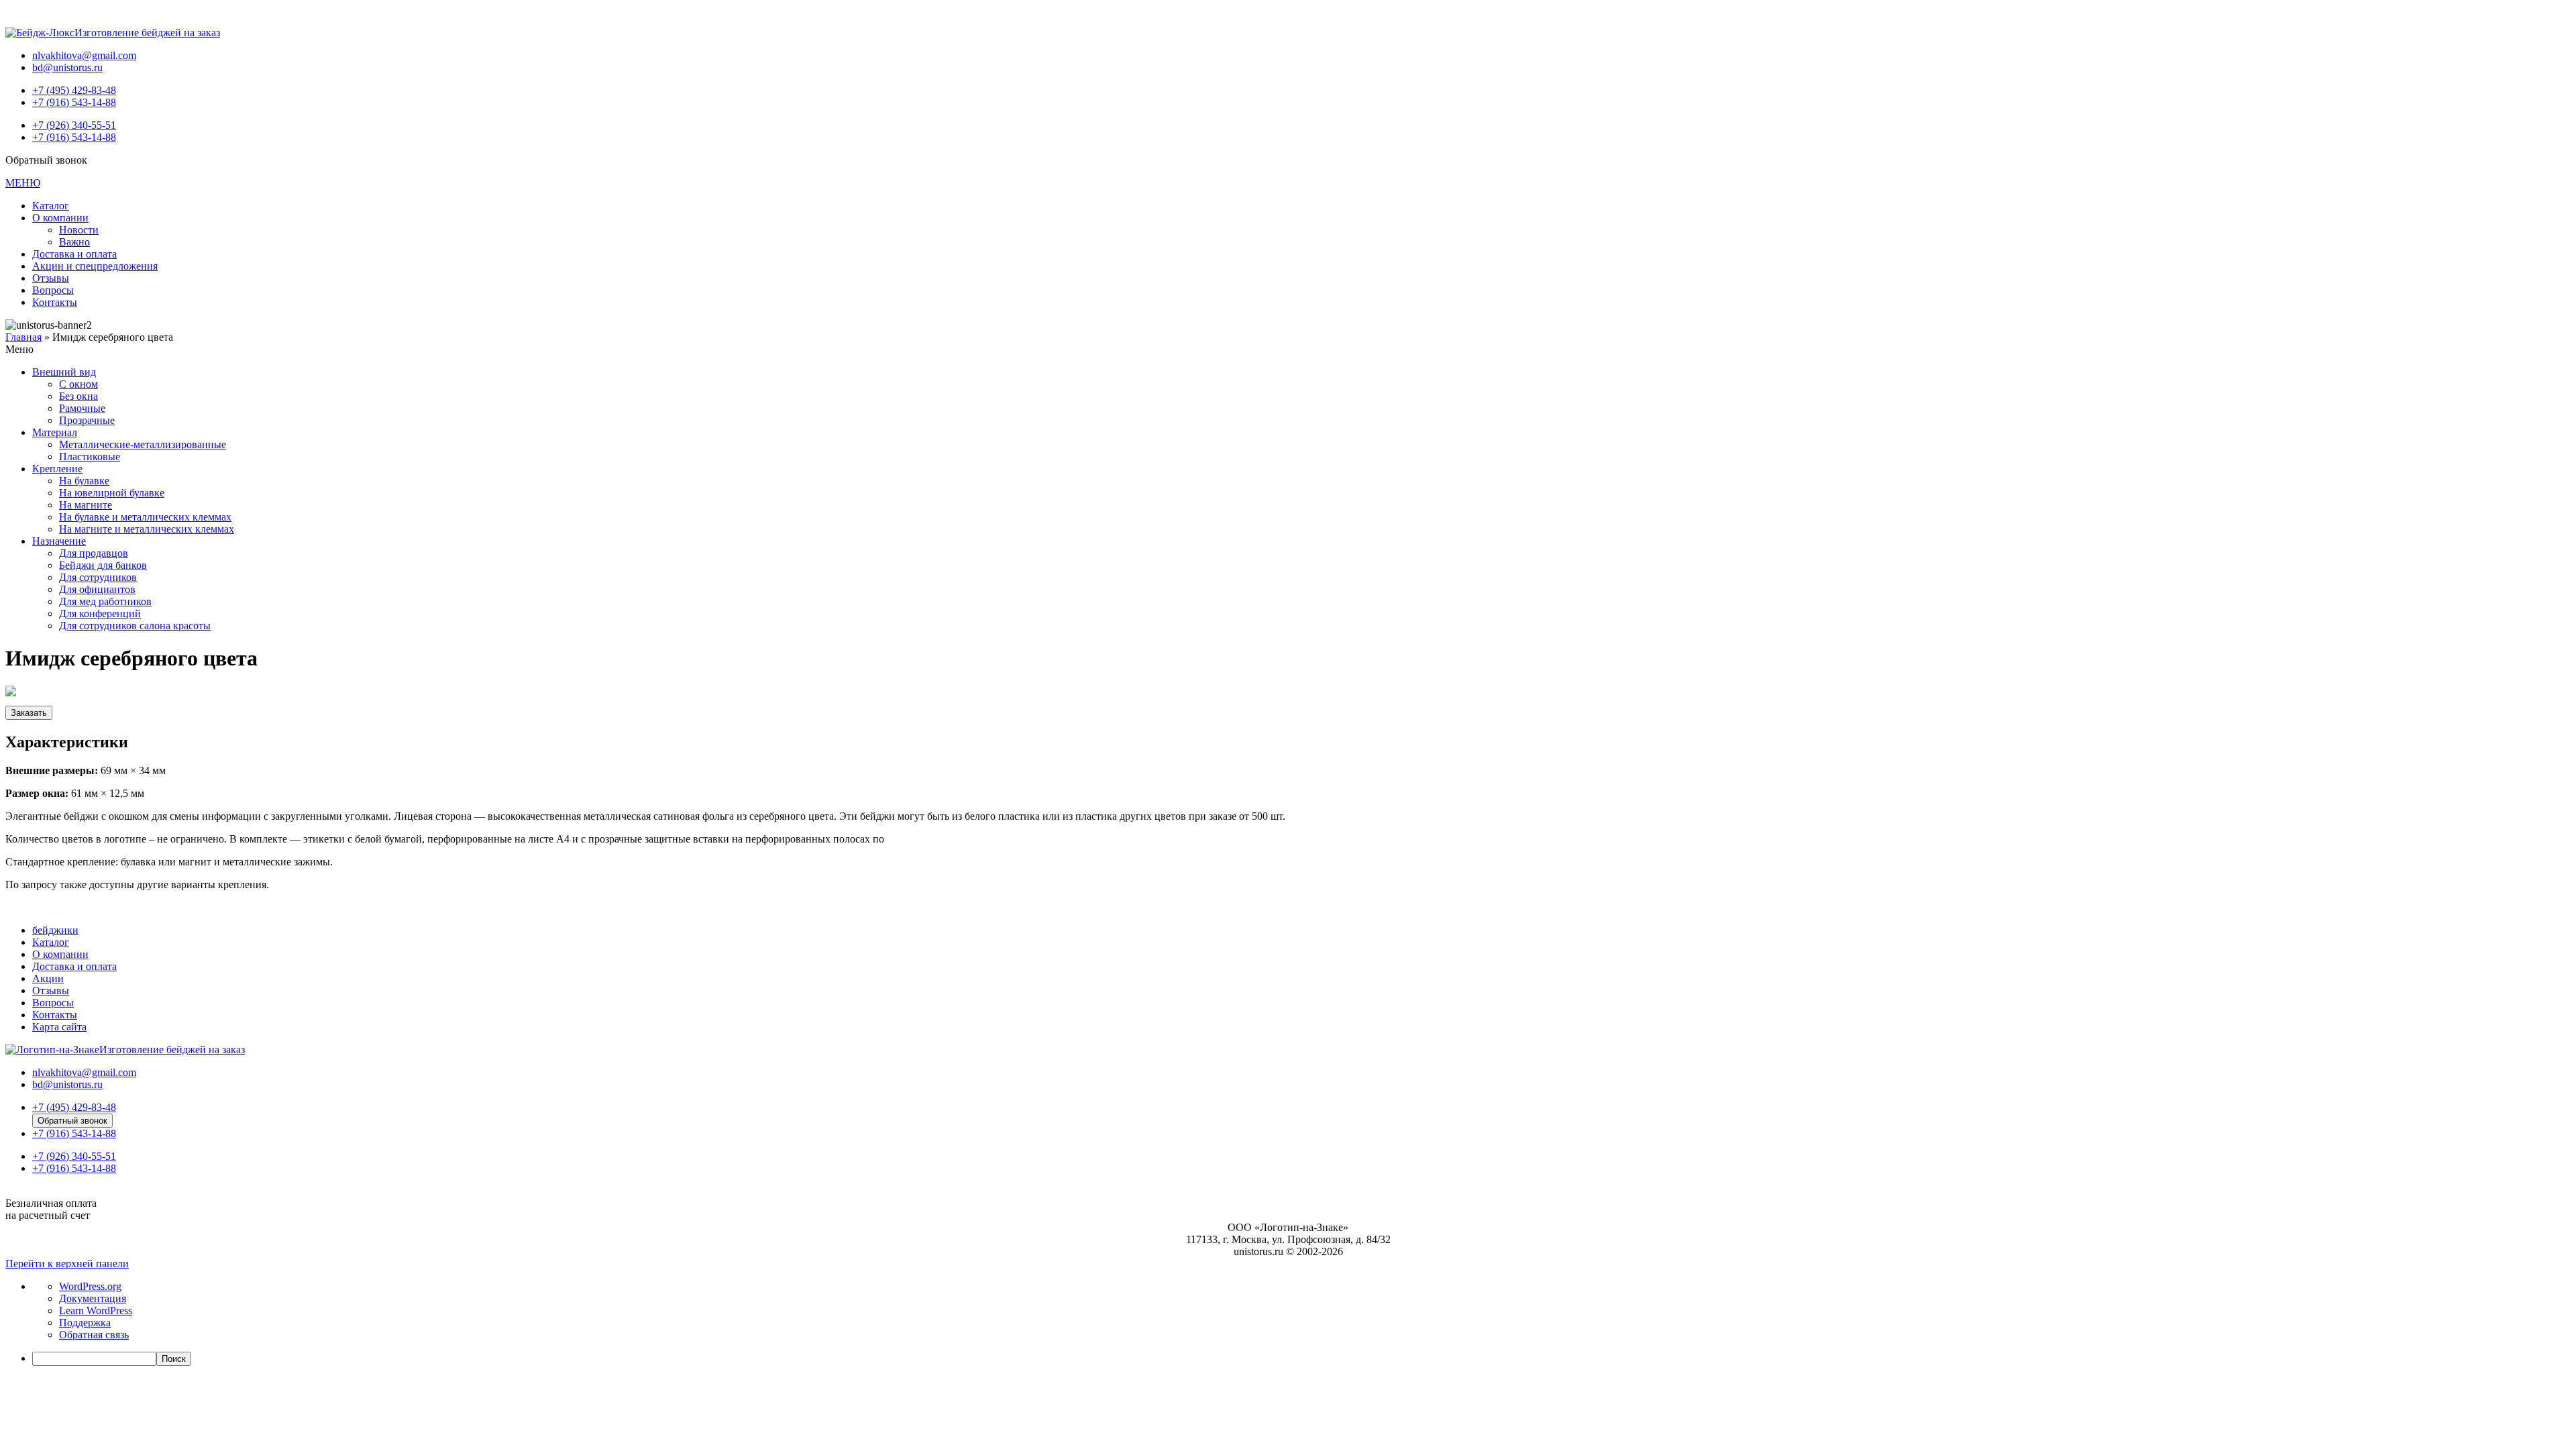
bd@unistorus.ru (67, 67)
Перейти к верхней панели (67, 1264)
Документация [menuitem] (93, 1298)
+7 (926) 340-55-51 (74, 125)
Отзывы (51, 278)
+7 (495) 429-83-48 (74, 90)
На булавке (84, 481)
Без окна (78, 396)
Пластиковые (90, 457)
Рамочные (82, 408)
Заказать (29, 713)
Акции (48, 978)
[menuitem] (1301, 1359)
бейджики (55, 930)
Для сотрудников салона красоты (135, 626)
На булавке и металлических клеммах (145, 517)
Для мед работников (105, 601)
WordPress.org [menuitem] (90, 1286)
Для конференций (100, 613)
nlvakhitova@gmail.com (84, 55)
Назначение (59, 541)
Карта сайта (59, 1027)
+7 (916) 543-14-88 (74, 102)
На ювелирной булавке (112, 493)
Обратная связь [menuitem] (94, 1335)
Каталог (51, 206)
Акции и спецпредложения (95, 266)
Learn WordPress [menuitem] (96, 1310)
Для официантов (97, 589)
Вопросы (53, 290)
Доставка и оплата (74, 254)
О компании (60, 218)
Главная (23, 337)
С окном (78, 384)
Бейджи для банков (103, 565)
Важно (74, 242)
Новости (79, 230)
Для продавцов (94, 553)
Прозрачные (87, 420)
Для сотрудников (98, 577)
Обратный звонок (72, 1121)
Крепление (57, 469)
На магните (86, 505)
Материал (55, 432)
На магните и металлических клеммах (147, 529)
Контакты (55, 302)
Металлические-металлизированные (143, 444)
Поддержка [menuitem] (85, 1323)
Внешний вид (64, 372)
